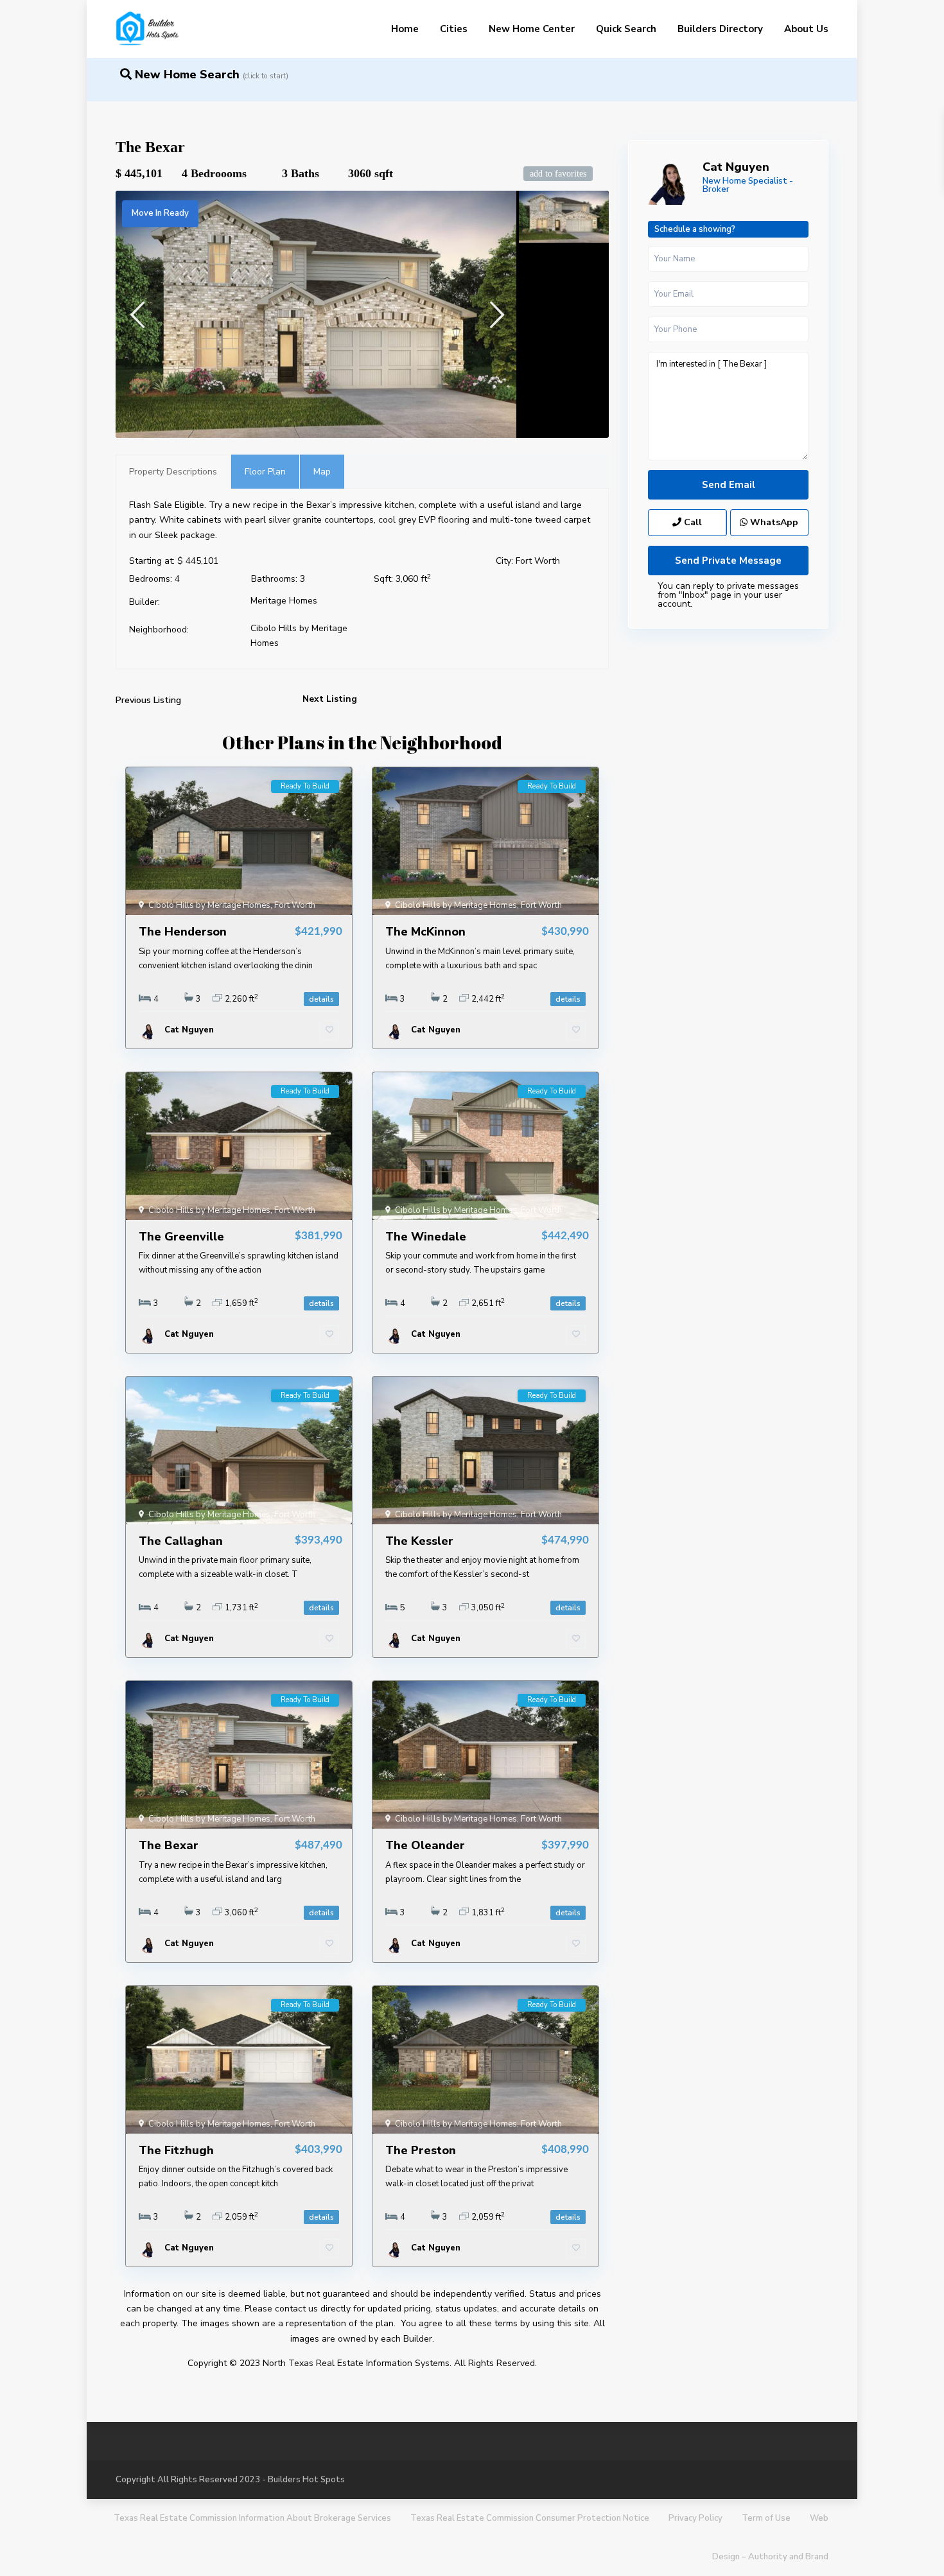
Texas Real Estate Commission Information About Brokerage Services (252, 2518)
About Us (806, 29)
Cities (454, 29)
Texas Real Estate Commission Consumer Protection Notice (530, 2518)
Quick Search (626, 29)
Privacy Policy (695, 2518)
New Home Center (532, 29)
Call (692, 522)
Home (405, 29)
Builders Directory (720, 29)
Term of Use (766, 2518)
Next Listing (330, 699)
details (321, 999)
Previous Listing (148, 700)
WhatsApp (773, 522)
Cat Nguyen (736, 167)
